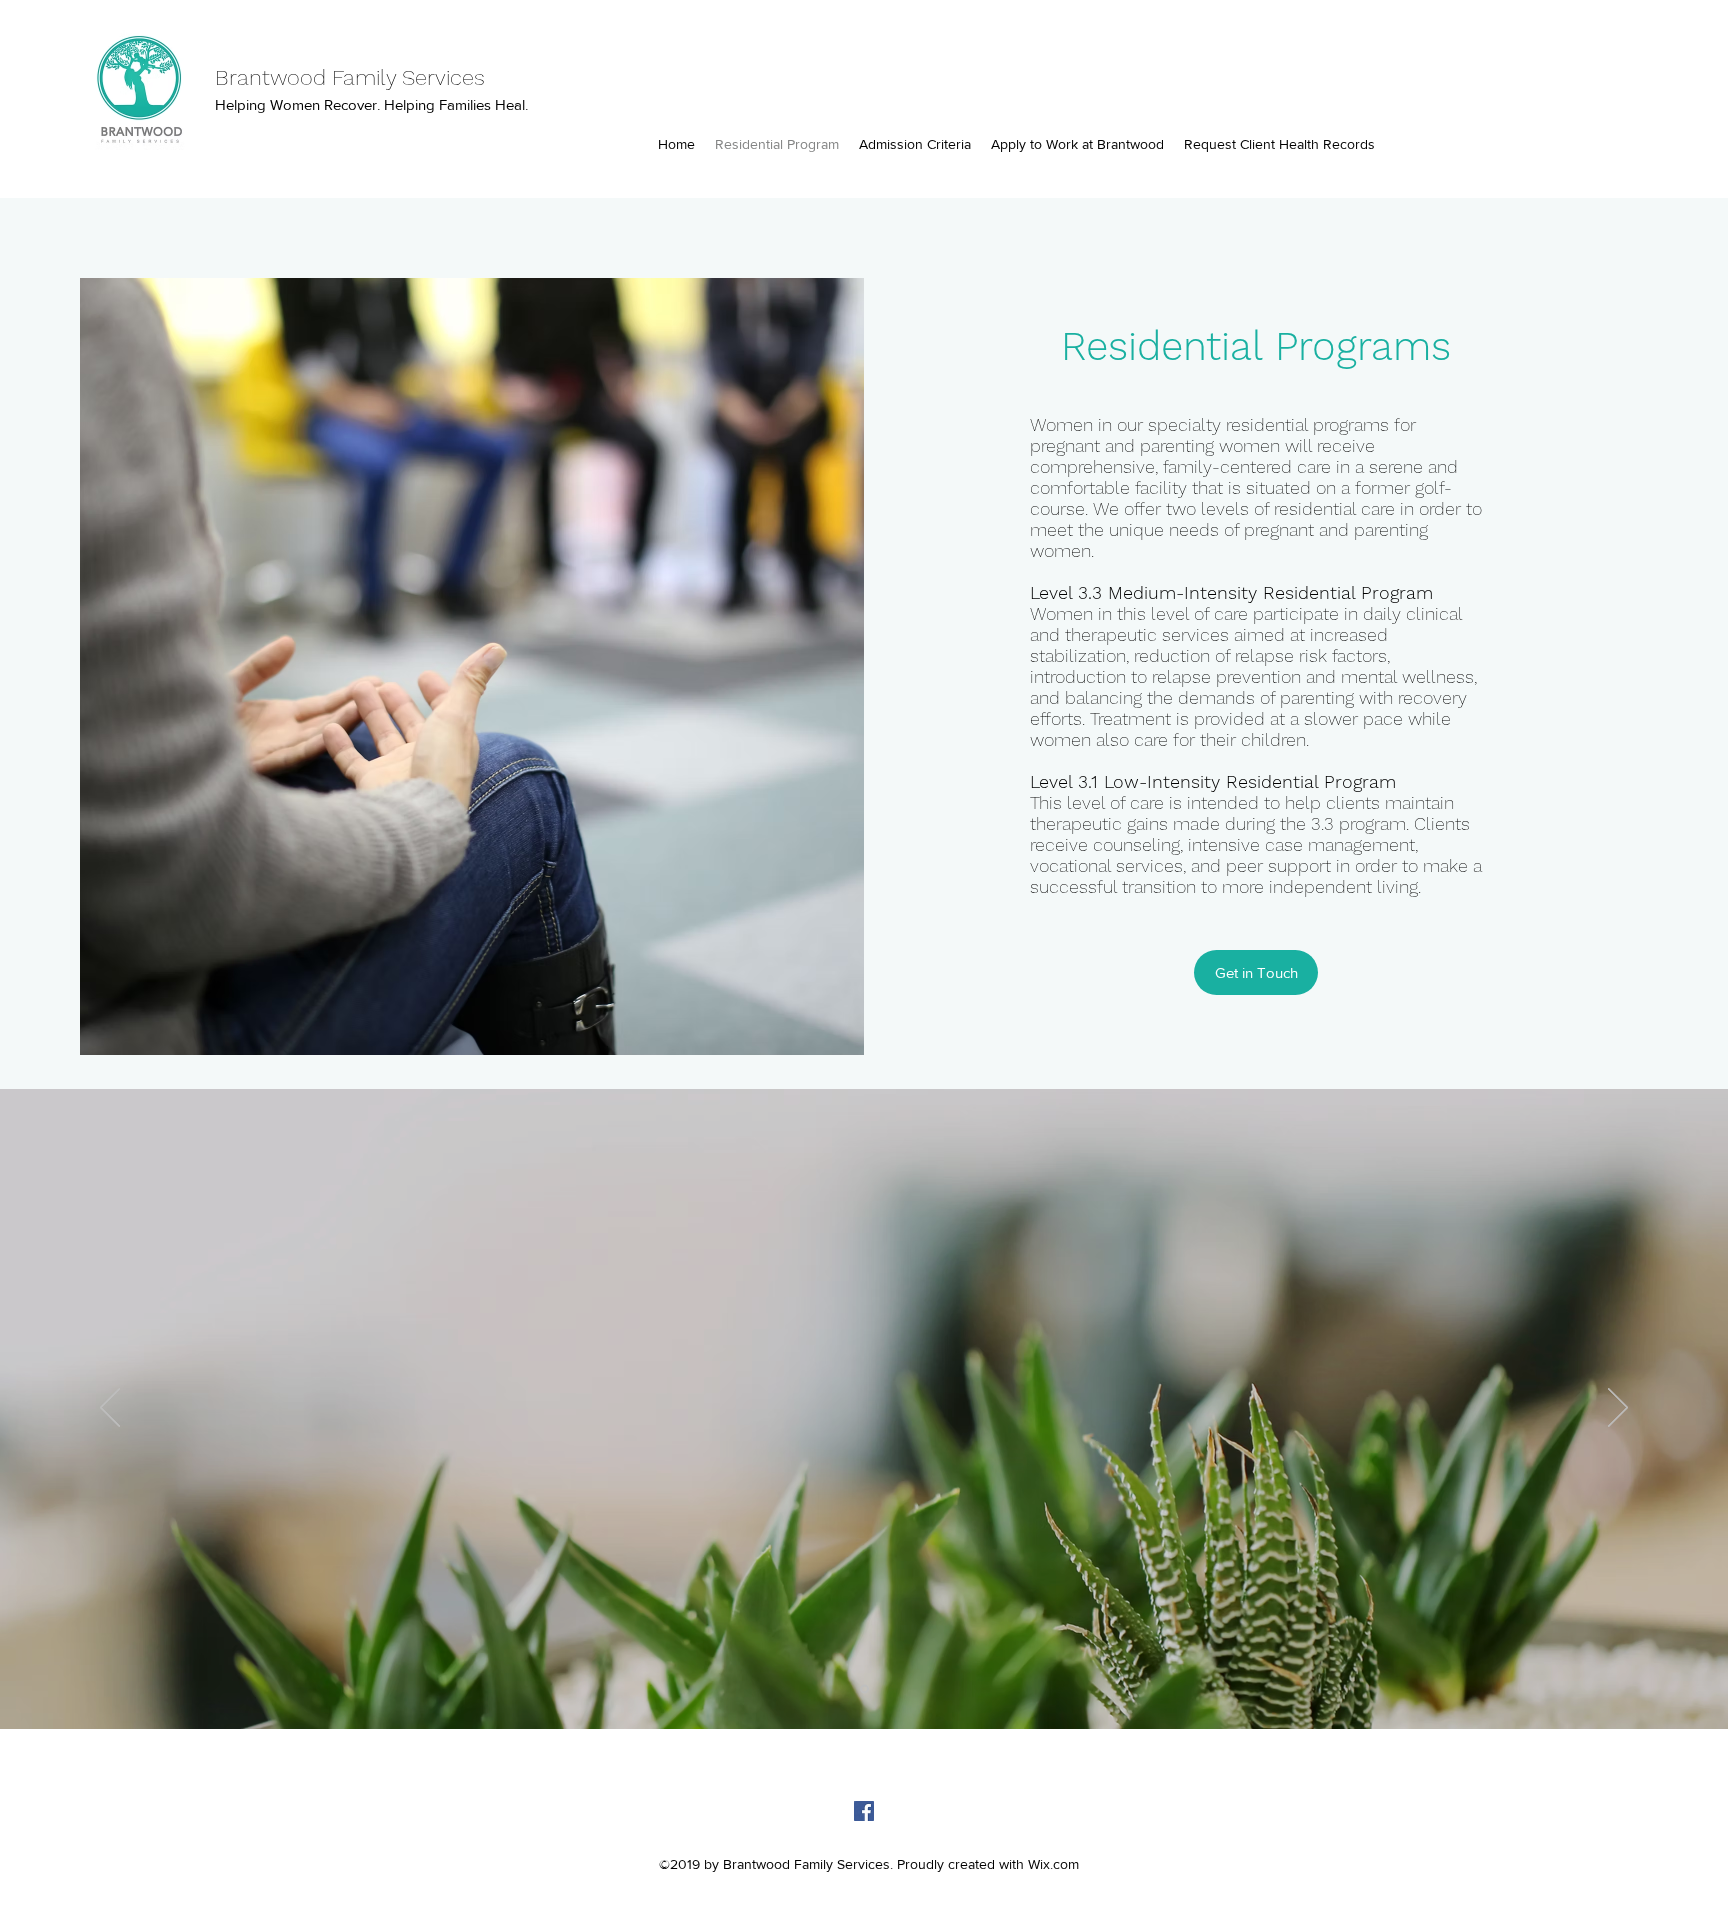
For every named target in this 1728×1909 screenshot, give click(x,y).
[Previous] (110, 1409)
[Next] (1618, 1409)
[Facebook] (864, 1811)
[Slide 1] (864, 1689)
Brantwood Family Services (350, 77)
